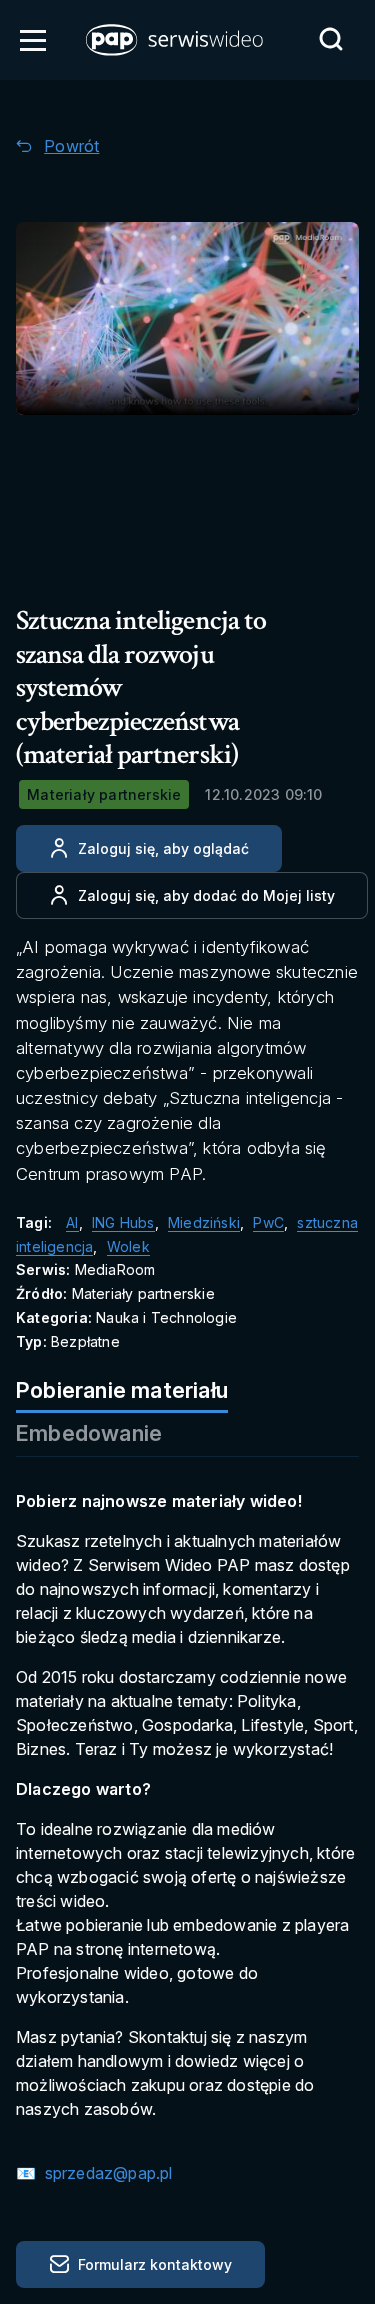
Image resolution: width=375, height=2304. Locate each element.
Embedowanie (89, 1433)
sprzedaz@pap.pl (106, 2173)
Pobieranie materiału (122, 1390)
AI (72, 1222)
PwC (268, 1222)
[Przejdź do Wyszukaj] (331, 39)
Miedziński (204, 1222)
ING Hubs (123, 1222)
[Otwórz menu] (33, 40)
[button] (176, 40)
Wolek (128, 1246)
